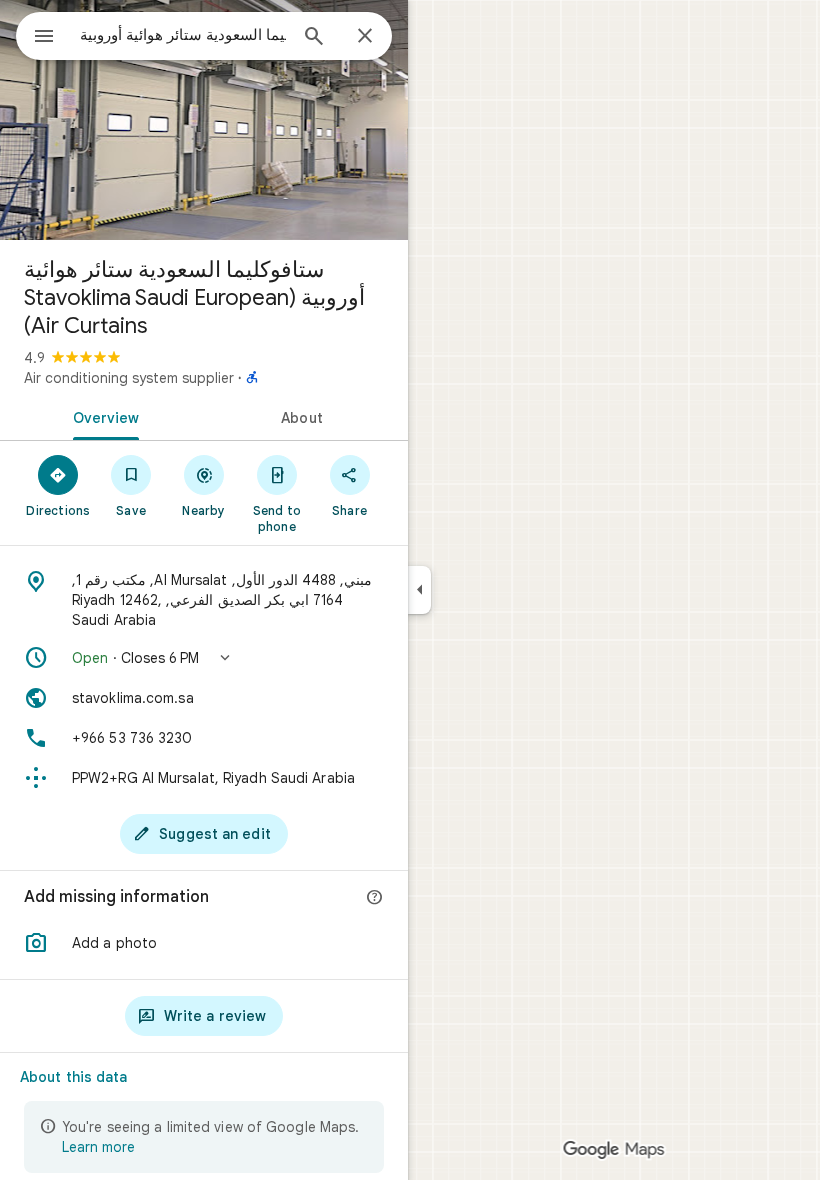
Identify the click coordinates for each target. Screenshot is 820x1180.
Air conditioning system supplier (129, 378)
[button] (204, 658)
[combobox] (183, 35)
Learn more (98, 1147)
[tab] (102, 416)
